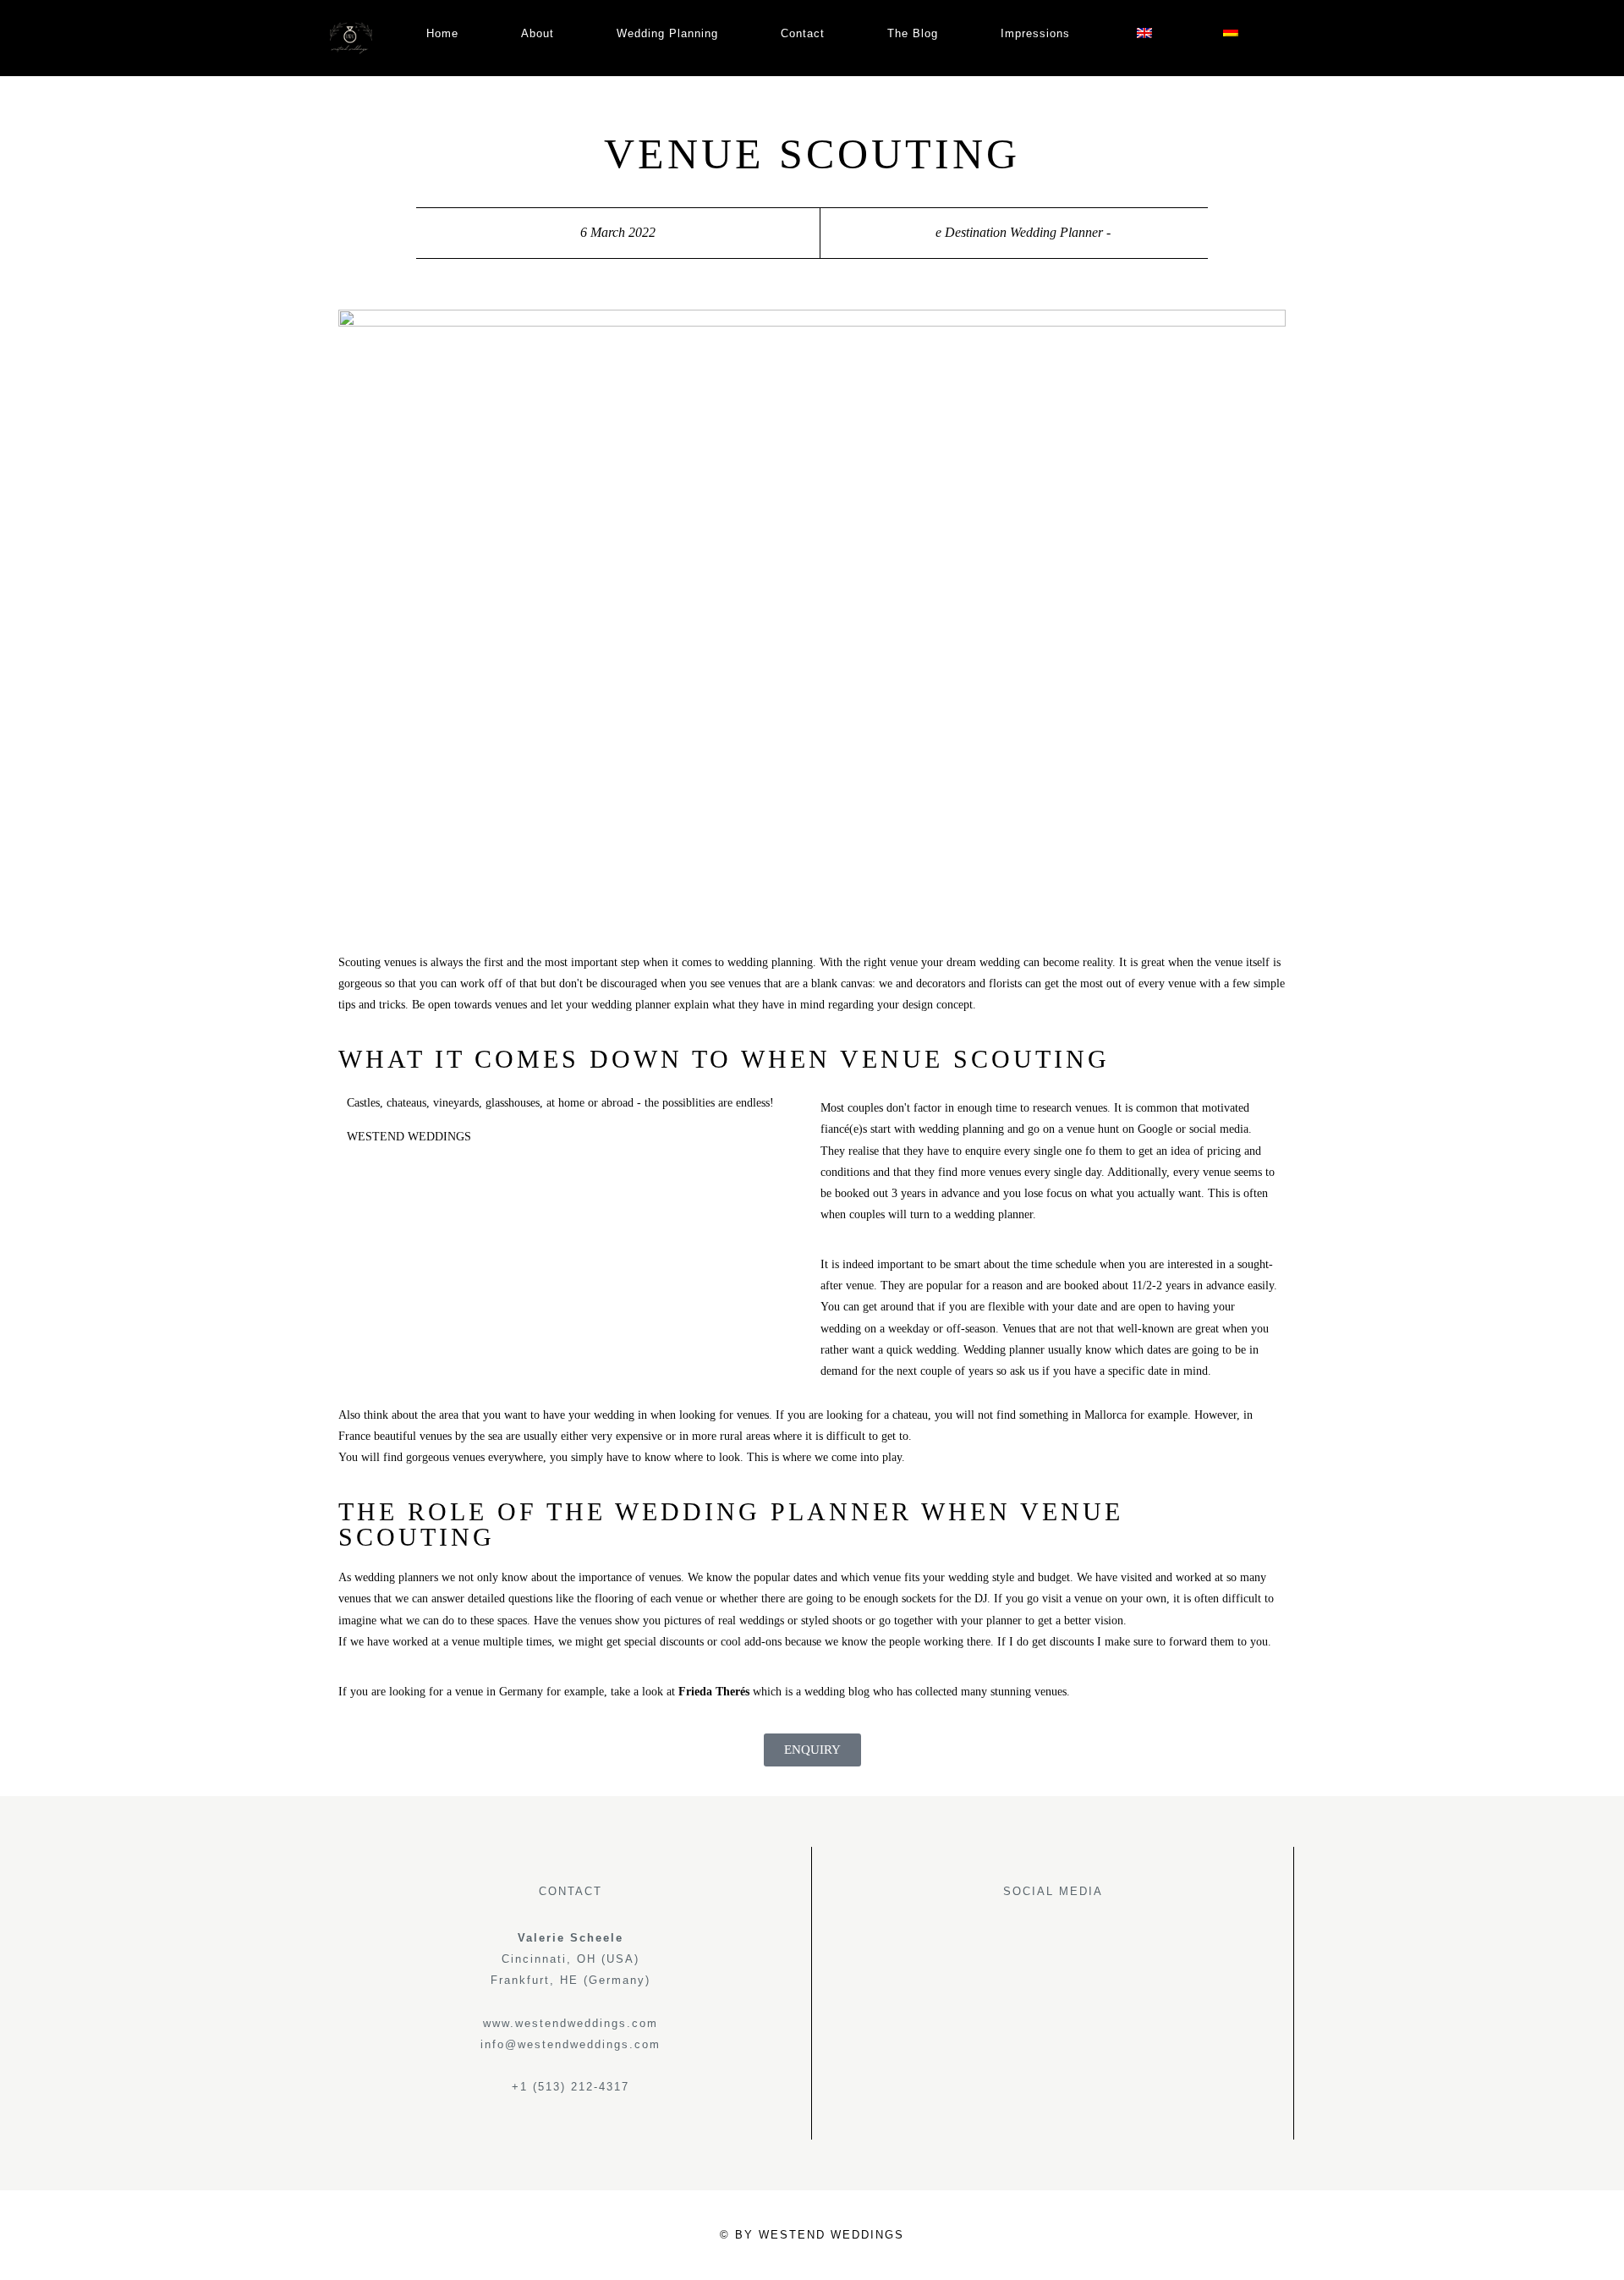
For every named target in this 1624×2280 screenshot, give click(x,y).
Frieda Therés (714, 1692)
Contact (803, 33)
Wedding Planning (667, 33)
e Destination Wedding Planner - (1023, 232)
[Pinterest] (1072, 1944)
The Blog (913, 33)
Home (442, 33)
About (538, 33)
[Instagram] (1034, 1944)
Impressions (1035, 33)
